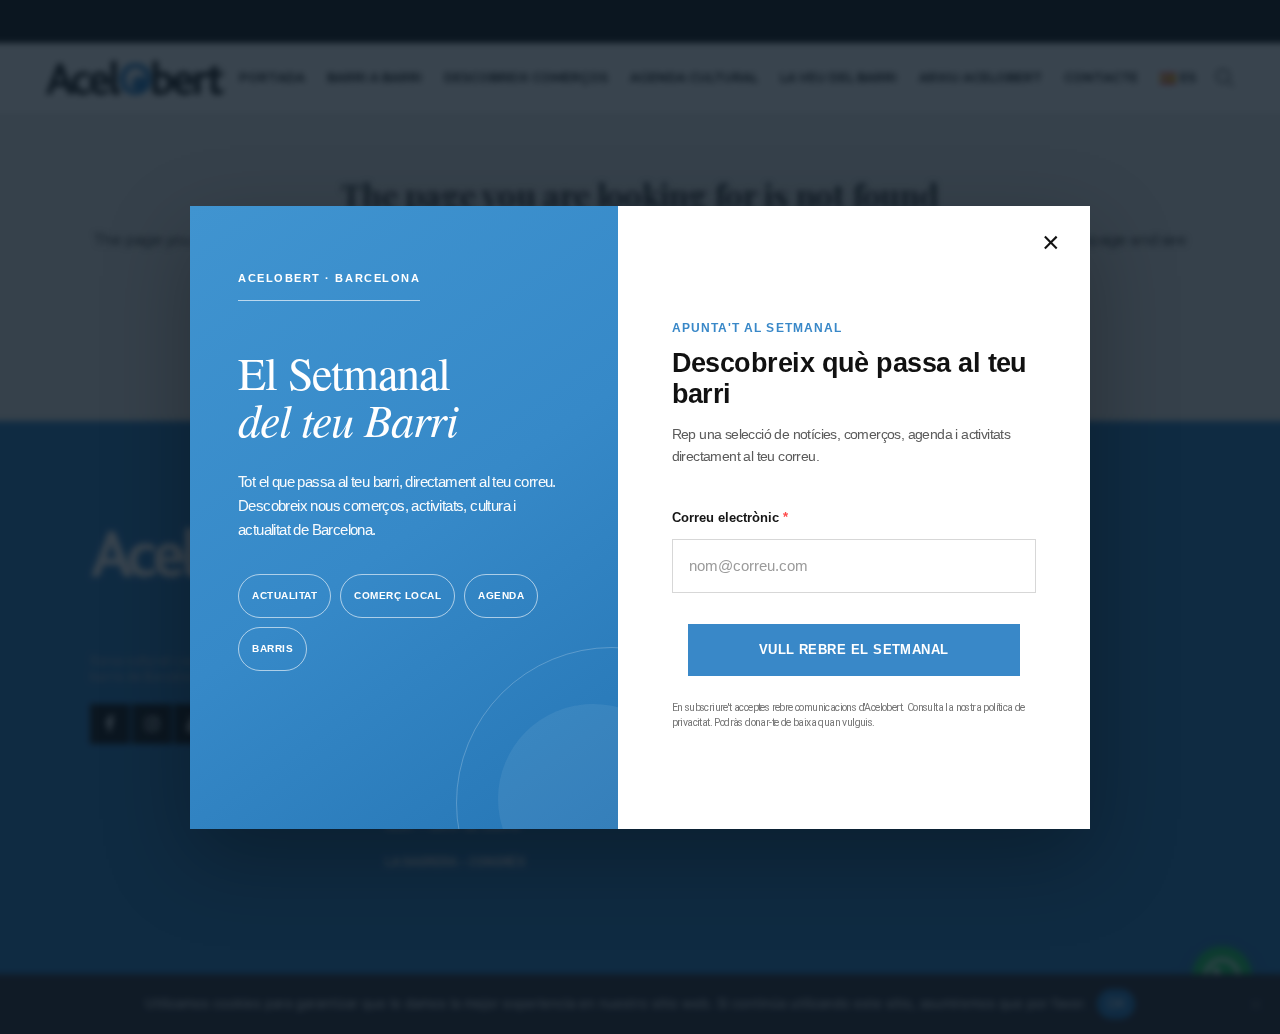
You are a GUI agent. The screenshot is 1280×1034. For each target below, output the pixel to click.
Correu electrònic (727, 516)
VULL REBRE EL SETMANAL (854, 649)
